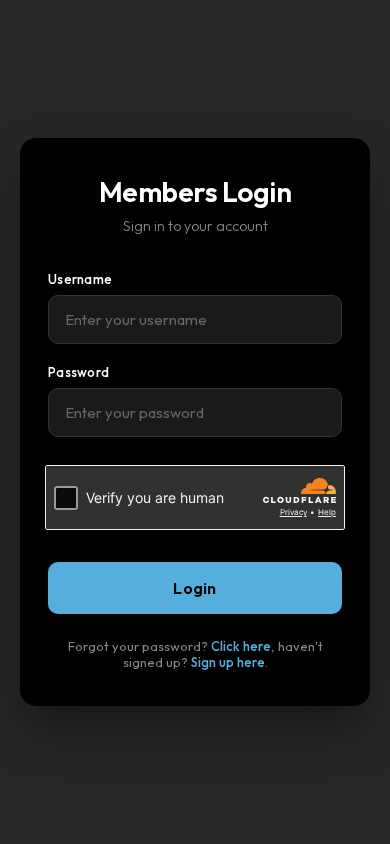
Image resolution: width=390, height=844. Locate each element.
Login (195, 588)
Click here (241, 646)
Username (80, 279)
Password (78, 372)
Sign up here (228, 662)
